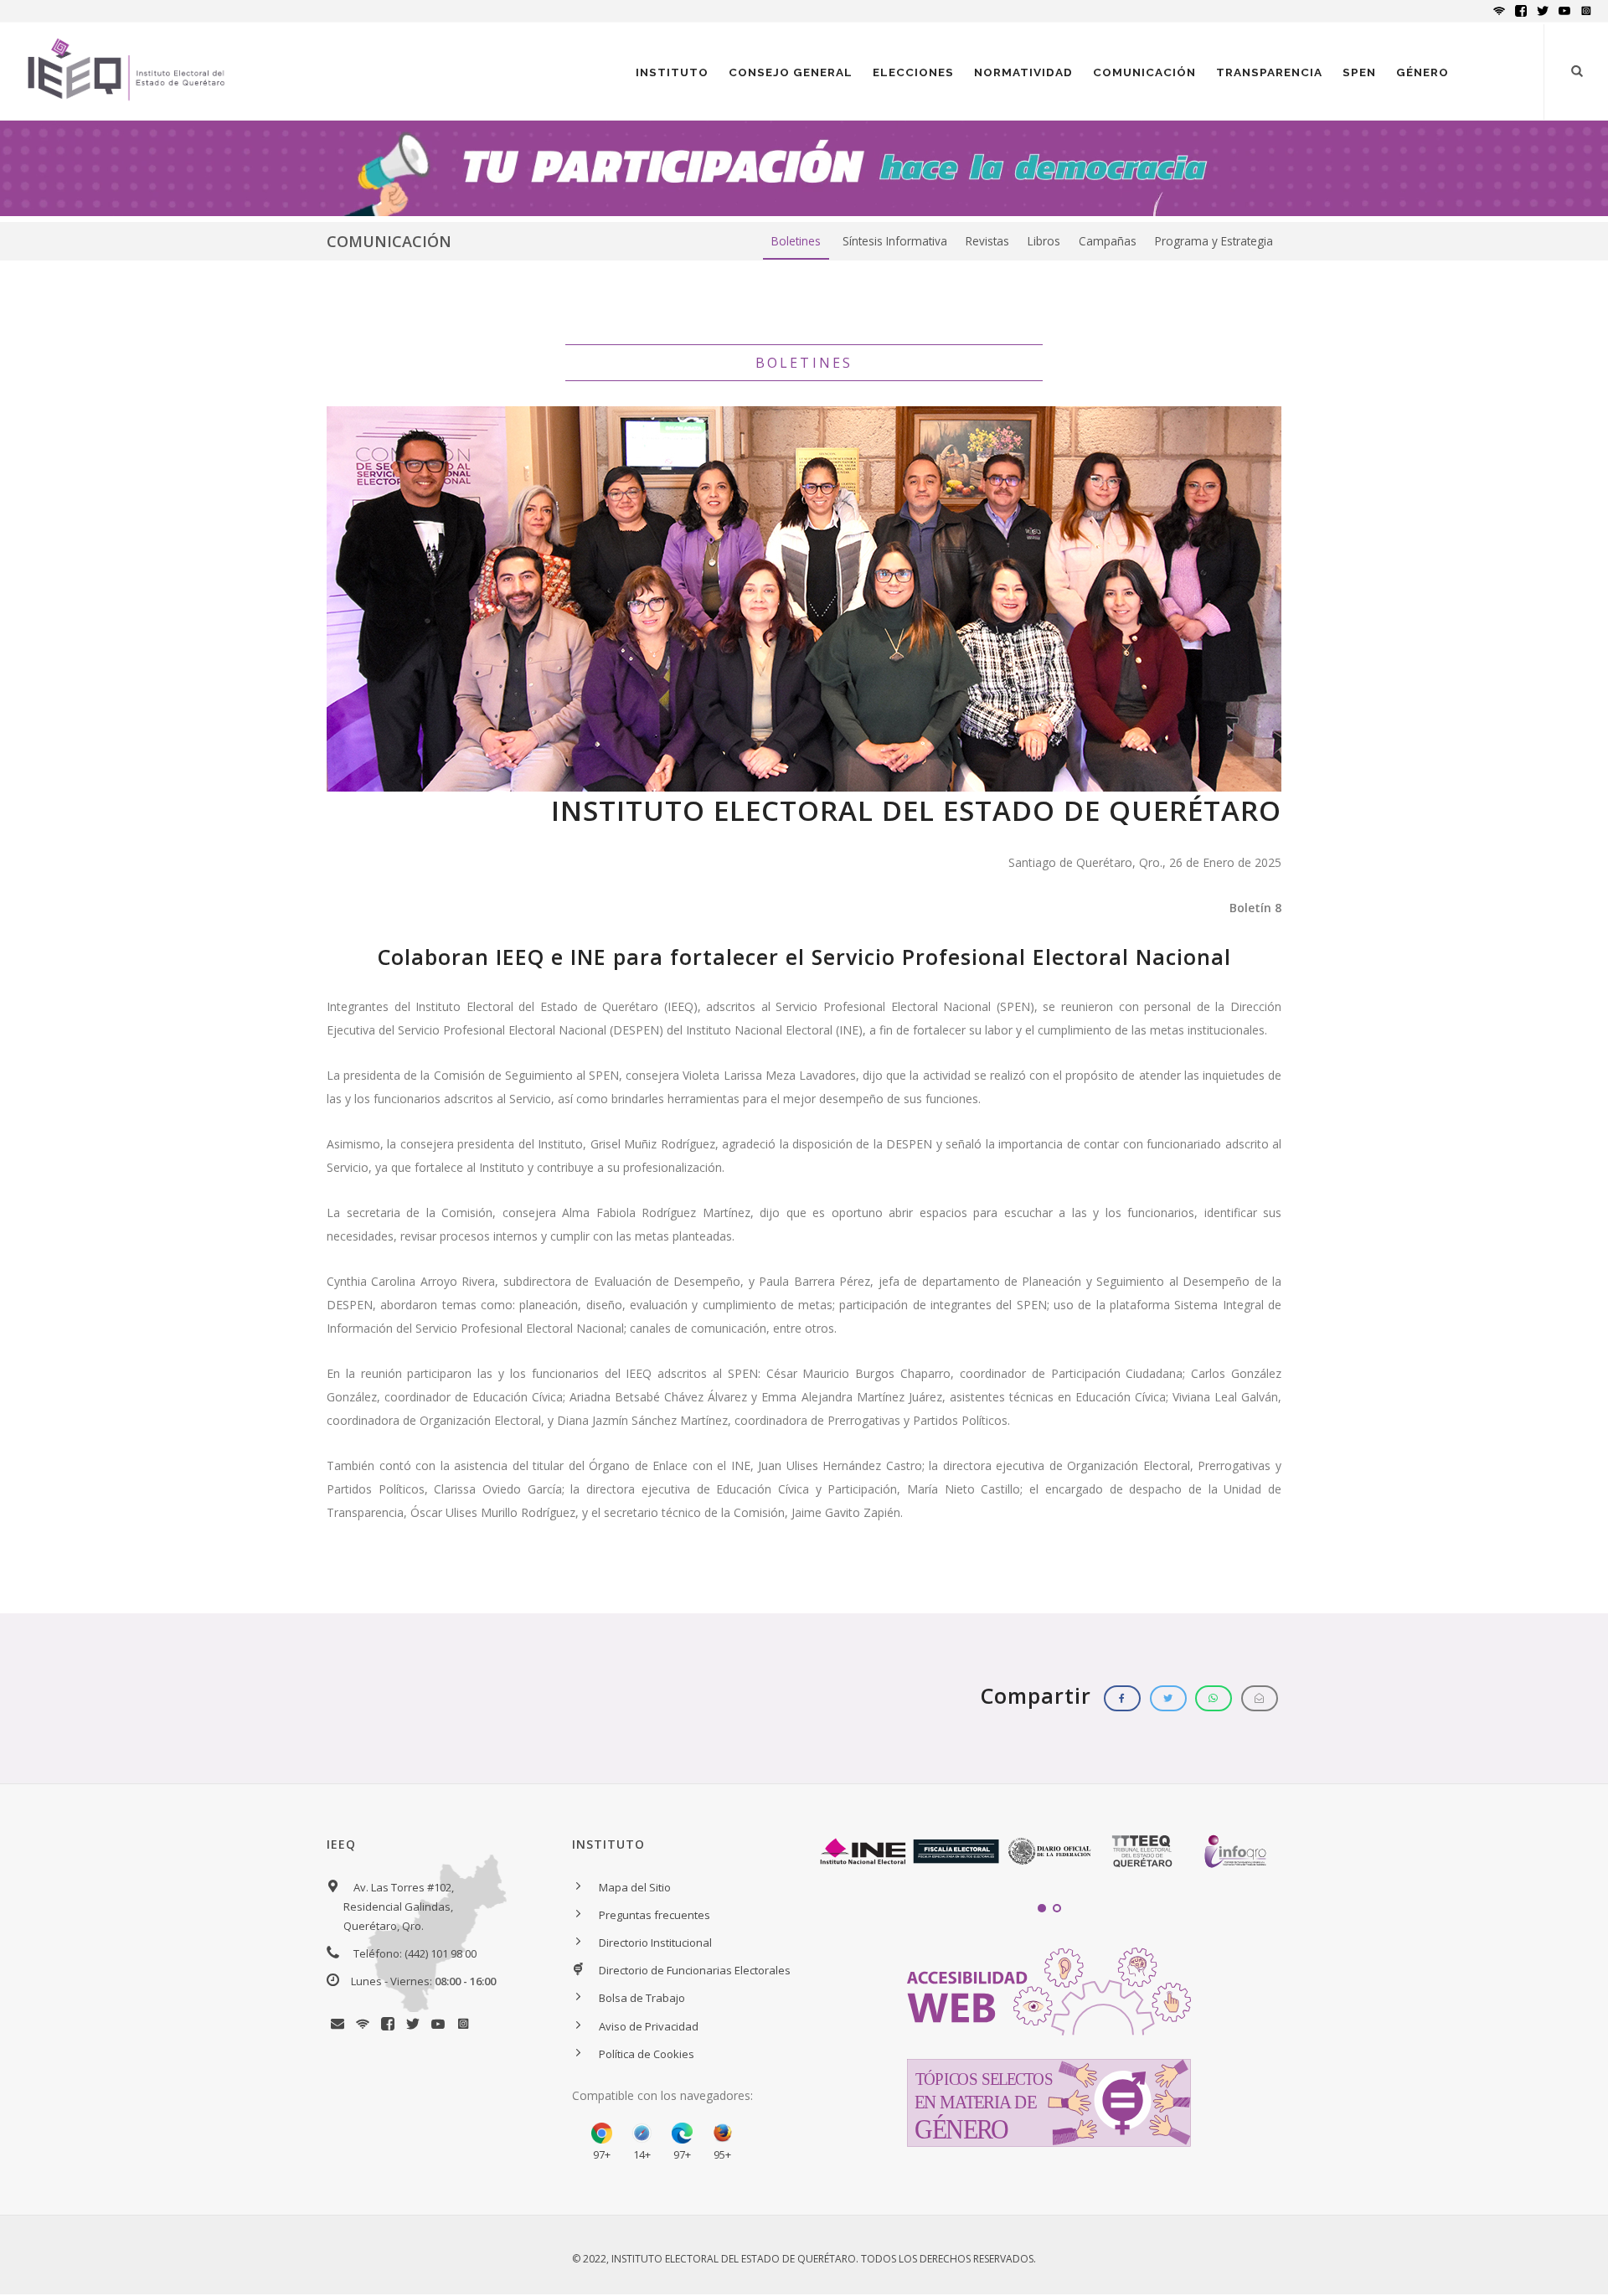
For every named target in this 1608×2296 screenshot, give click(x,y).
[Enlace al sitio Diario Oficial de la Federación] (1049, 1852)
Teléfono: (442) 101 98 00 (415, 1953)
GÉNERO (1422, 72)
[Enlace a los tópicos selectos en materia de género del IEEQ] (1049, 2102)
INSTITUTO (672, 72)
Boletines (796, 241)
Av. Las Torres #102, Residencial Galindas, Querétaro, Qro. (399, 1906)
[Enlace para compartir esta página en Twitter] (1168, 1698)
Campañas (1108, 241)
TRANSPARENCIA (1269, 72)
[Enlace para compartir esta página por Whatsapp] (1214, 1698)
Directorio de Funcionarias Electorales (695, 1970)
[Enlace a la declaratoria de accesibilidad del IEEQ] (1049, 1990)
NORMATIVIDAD (1023, 72)
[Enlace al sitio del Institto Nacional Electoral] (863, 1852)
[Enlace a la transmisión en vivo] (364, 2025)
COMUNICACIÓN (1144, 72)
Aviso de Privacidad (649, 2026)
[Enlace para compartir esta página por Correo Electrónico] (1260, 1698)
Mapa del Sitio (635, 1887)
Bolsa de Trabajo (642, 1998)
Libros (1044, 241)
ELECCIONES (913, 72)
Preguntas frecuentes (655, 1915)
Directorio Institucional (655, 1943)
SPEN (1359, 72)
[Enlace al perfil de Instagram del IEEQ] (463, 2025)
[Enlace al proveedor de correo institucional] (339, 2025)
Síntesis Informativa (895, 241)
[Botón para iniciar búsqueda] (1577, 71)
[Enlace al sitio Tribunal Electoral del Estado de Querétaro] (1142, 1852)
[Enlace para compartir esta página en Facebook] (1122, 1698)
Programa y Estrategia (1214, 241)
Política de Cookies (647, 2054)
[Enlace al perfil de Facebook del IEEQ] (389, 2025)
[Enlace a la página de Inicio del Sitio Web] (126, 94)
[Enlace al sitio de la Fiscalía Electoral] (956, 1852)
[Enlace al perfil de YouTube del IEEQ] (440, 2025)
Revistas (987, 241)
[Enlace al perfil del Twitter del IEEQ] (415, 2025)
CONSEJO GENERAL (791, 72)
